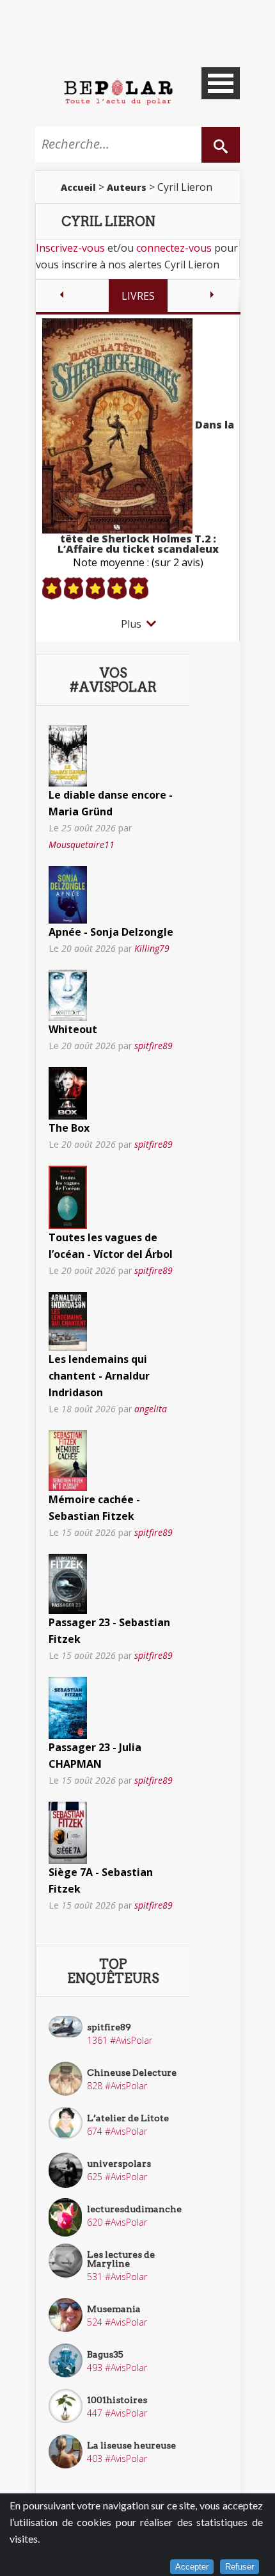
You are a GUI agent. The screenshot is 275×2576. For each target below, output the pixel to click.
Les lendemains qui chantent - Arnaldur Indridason (99, 1376)
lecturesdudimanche (134, 2209)
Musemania (114, 2309)
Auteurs (127, 187)
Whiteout (73, 1029)
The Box (69, 1128)
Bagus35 (105, 2354)
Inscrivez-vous (70, 248)
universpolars (119, 2164)
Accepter (192, 2567)
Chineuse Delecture (132, 2073)
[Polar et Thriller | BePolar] (118, 92)
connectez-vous (174, 248)
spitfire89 (153, 1046)
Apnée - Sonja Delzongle (111, 932)
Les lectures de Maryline (121, 2259)
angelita (151, 1409)
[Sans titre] (68, 754)
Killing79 (152, 948)
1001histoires (117, 2400)
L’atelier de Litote (128, 2118)
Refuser (240, 2567)
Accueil (78, 187)
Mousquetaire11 (82, 844)
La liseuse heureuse (131, 2445)
